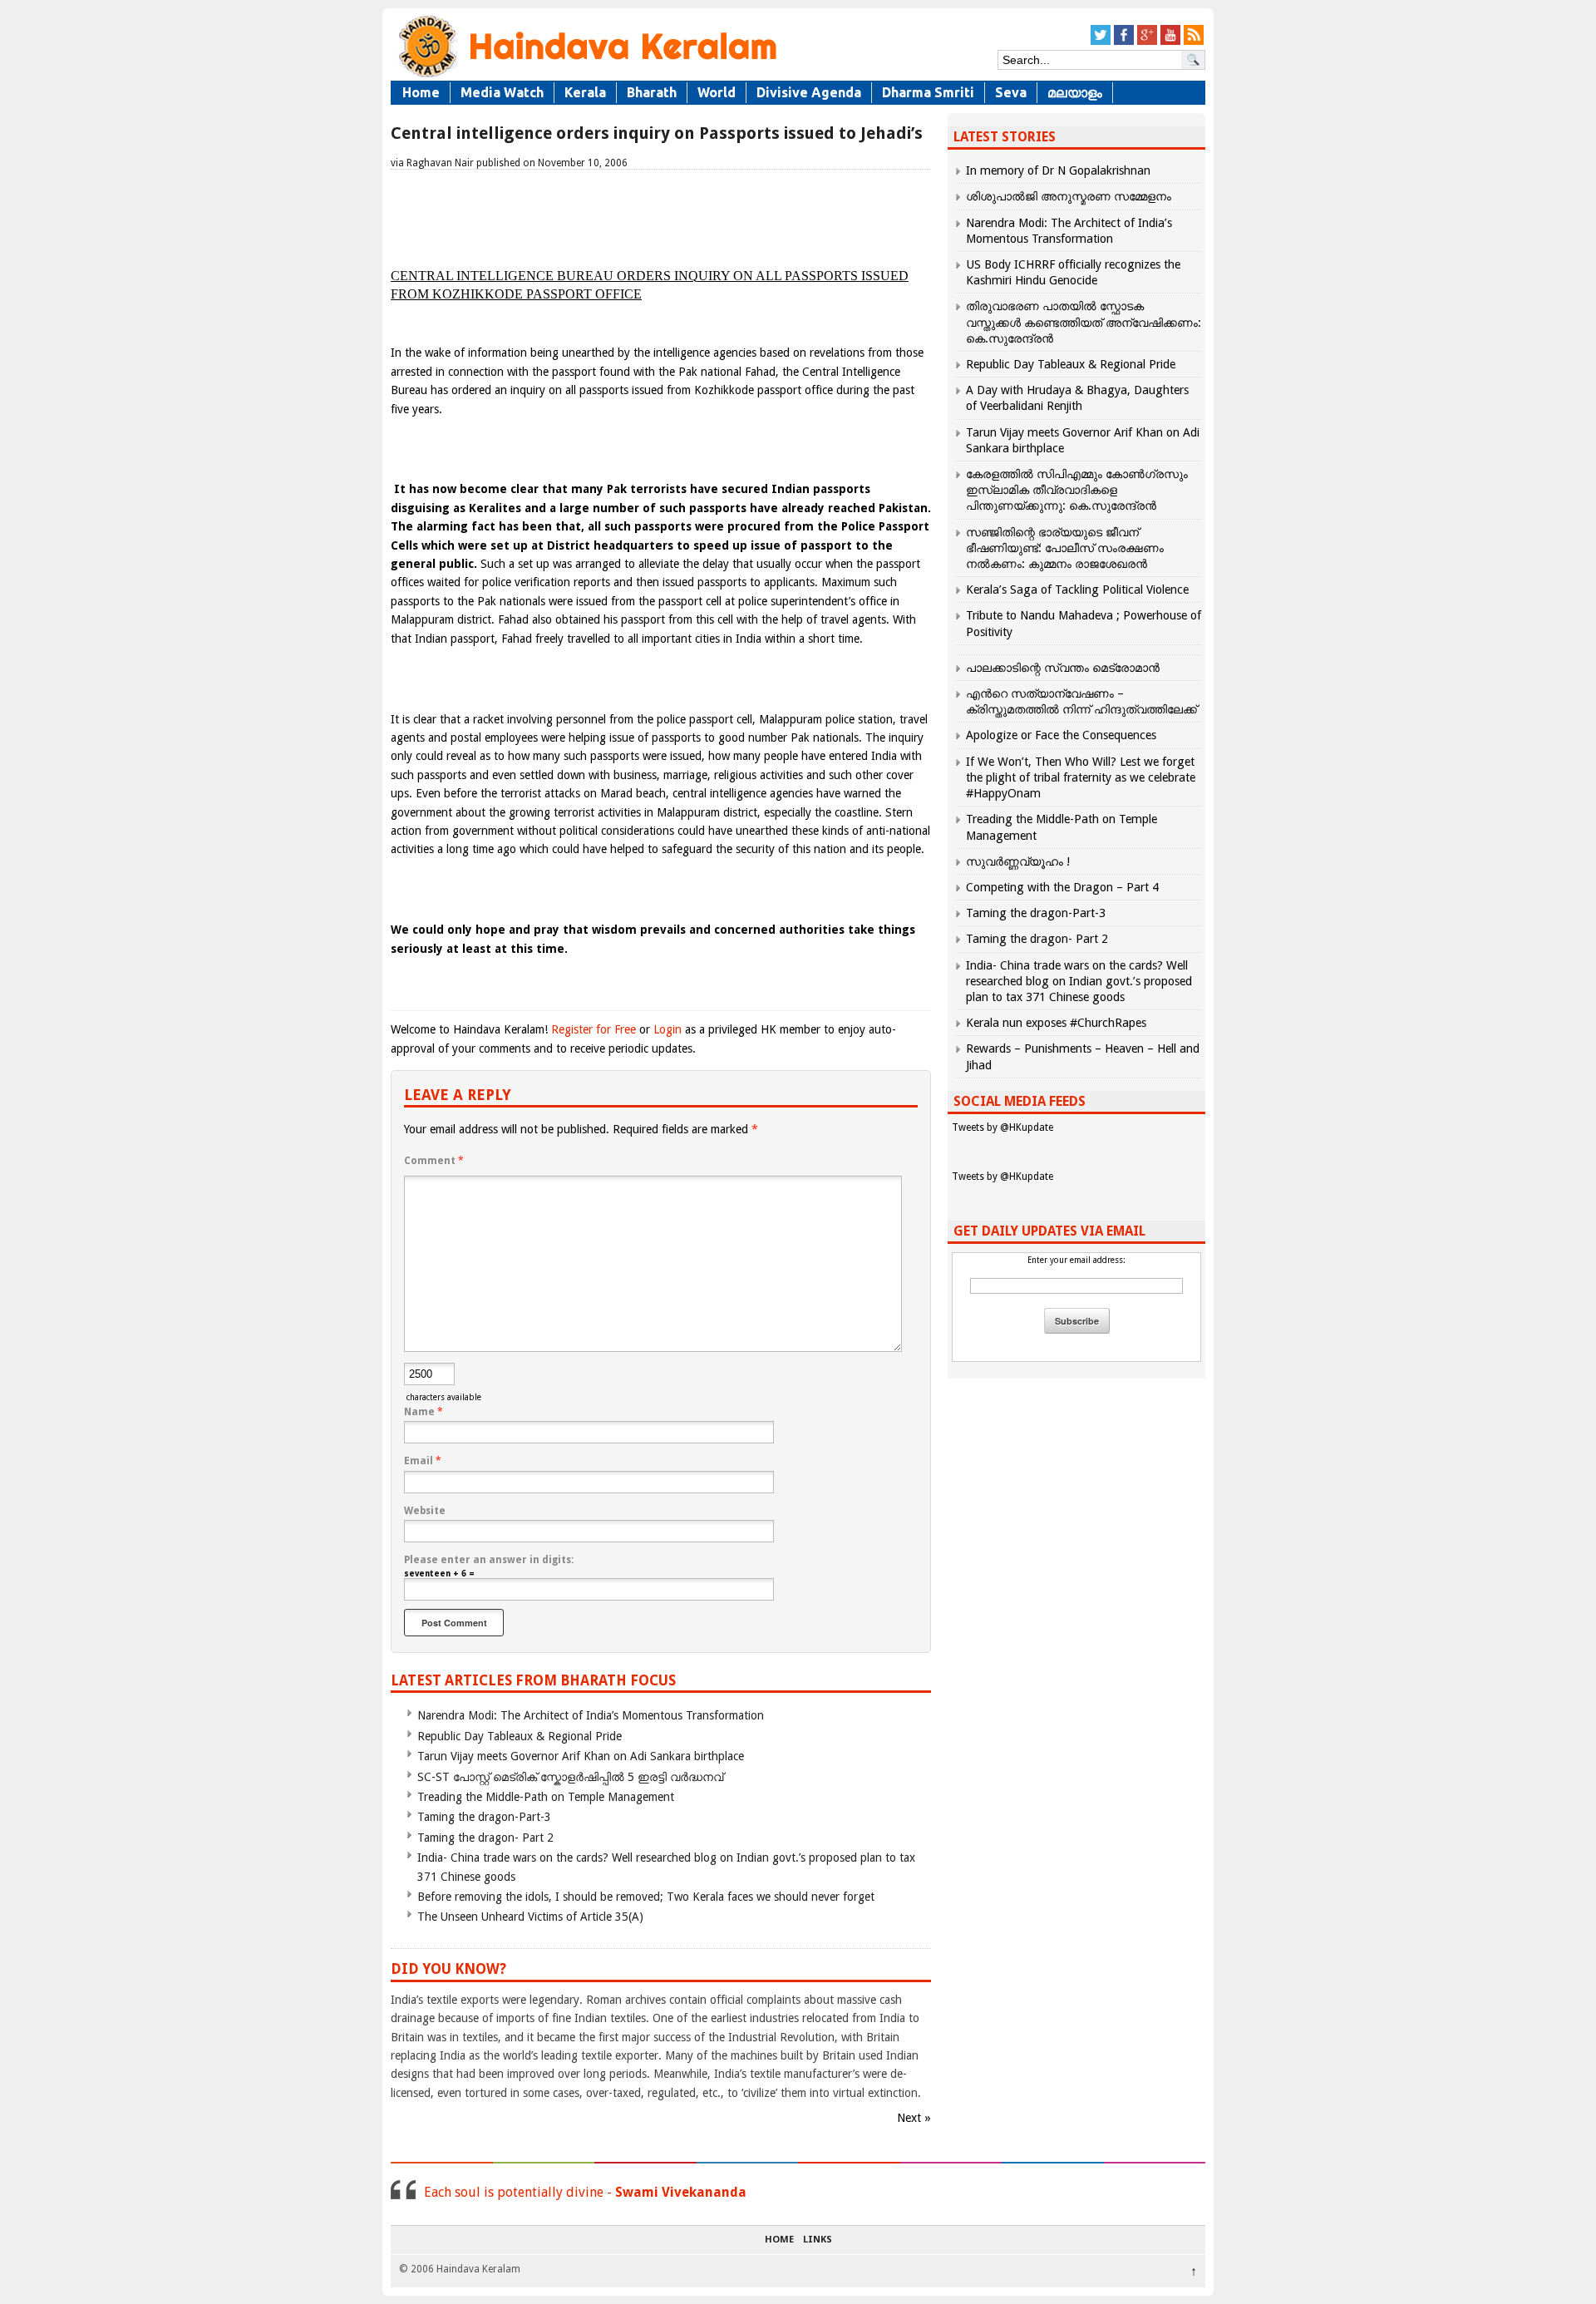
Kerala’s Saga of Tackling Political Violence (1077, 590)
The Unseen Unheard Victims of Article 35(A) (530, 1917)
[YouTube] (1170, 42)
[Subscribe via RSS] (1194, 42)
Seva (1011, 92)
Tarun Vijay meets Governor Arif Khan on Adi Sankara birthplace (581, 1756)
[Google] (1147, 42)
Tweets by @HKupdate (1002, 1127)
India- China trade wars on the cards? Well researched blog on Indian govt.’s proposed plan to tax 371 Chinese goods (1079, 981)
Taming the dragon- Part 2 (485, 1838)
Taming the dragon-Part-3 (484, 1817)
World (717, 92)
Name (424, 1412)
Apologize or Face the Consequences (1061, 735)
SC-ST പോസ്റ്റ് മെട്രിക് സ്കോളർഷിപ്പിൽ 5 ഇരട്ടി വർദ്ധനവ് (570, 1777)
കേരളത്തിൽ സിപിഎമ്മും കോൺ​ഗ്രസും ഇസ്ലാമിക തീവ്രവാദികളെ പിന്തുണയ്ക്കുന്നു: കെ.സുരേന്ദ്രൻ (1077, 490)
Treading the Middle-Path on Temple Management (546, 1797)
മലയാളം (1075, 92)
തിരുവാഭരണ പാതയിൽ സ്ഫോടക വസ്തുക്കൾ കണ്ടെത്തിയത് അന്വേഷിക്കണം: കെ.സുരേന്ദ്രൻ (1084, 322)
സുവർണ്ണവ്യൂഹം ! (1018, 861)
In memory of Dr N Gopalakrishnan (1058, 170)
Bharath (652, 92)
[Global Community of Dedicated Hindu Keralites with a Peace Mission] (586, 76)
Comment (434, 1161)
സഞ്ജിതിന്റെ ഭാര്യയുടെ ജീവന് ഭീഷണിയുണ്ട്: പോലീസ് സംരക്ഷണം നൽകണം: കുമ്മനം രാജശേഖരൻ (1065, 548)
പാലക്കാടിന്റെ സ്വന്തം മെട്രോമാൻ (1063, 668)
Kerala (585, 92)
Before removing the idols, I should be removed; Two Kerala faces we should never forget (646, 1897)
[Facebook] (1124, 42)
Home (421, 92)
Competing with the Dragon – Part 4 (1062, 887)
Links (818, 2240)
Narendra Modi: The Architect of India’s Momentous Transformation (591, 1715)
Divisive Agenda (809, 92)
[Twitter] (1101, 42)
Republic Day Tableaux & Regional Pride (520, 1736)
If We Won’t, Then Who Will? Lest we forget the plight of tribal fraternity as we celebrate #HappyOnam (1081, 777)
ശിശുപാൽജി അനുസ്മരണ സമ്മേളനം (1069, 196)
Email (423, 1461)
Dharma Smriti (928, 92)
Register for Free (594, 1029)
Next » (914, 2118)
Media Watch (502, 92)
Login (667, 1029)
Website (425, 1511)
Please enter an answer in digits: (489, 1560)
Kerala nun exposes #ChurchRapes (1056, 1023)
